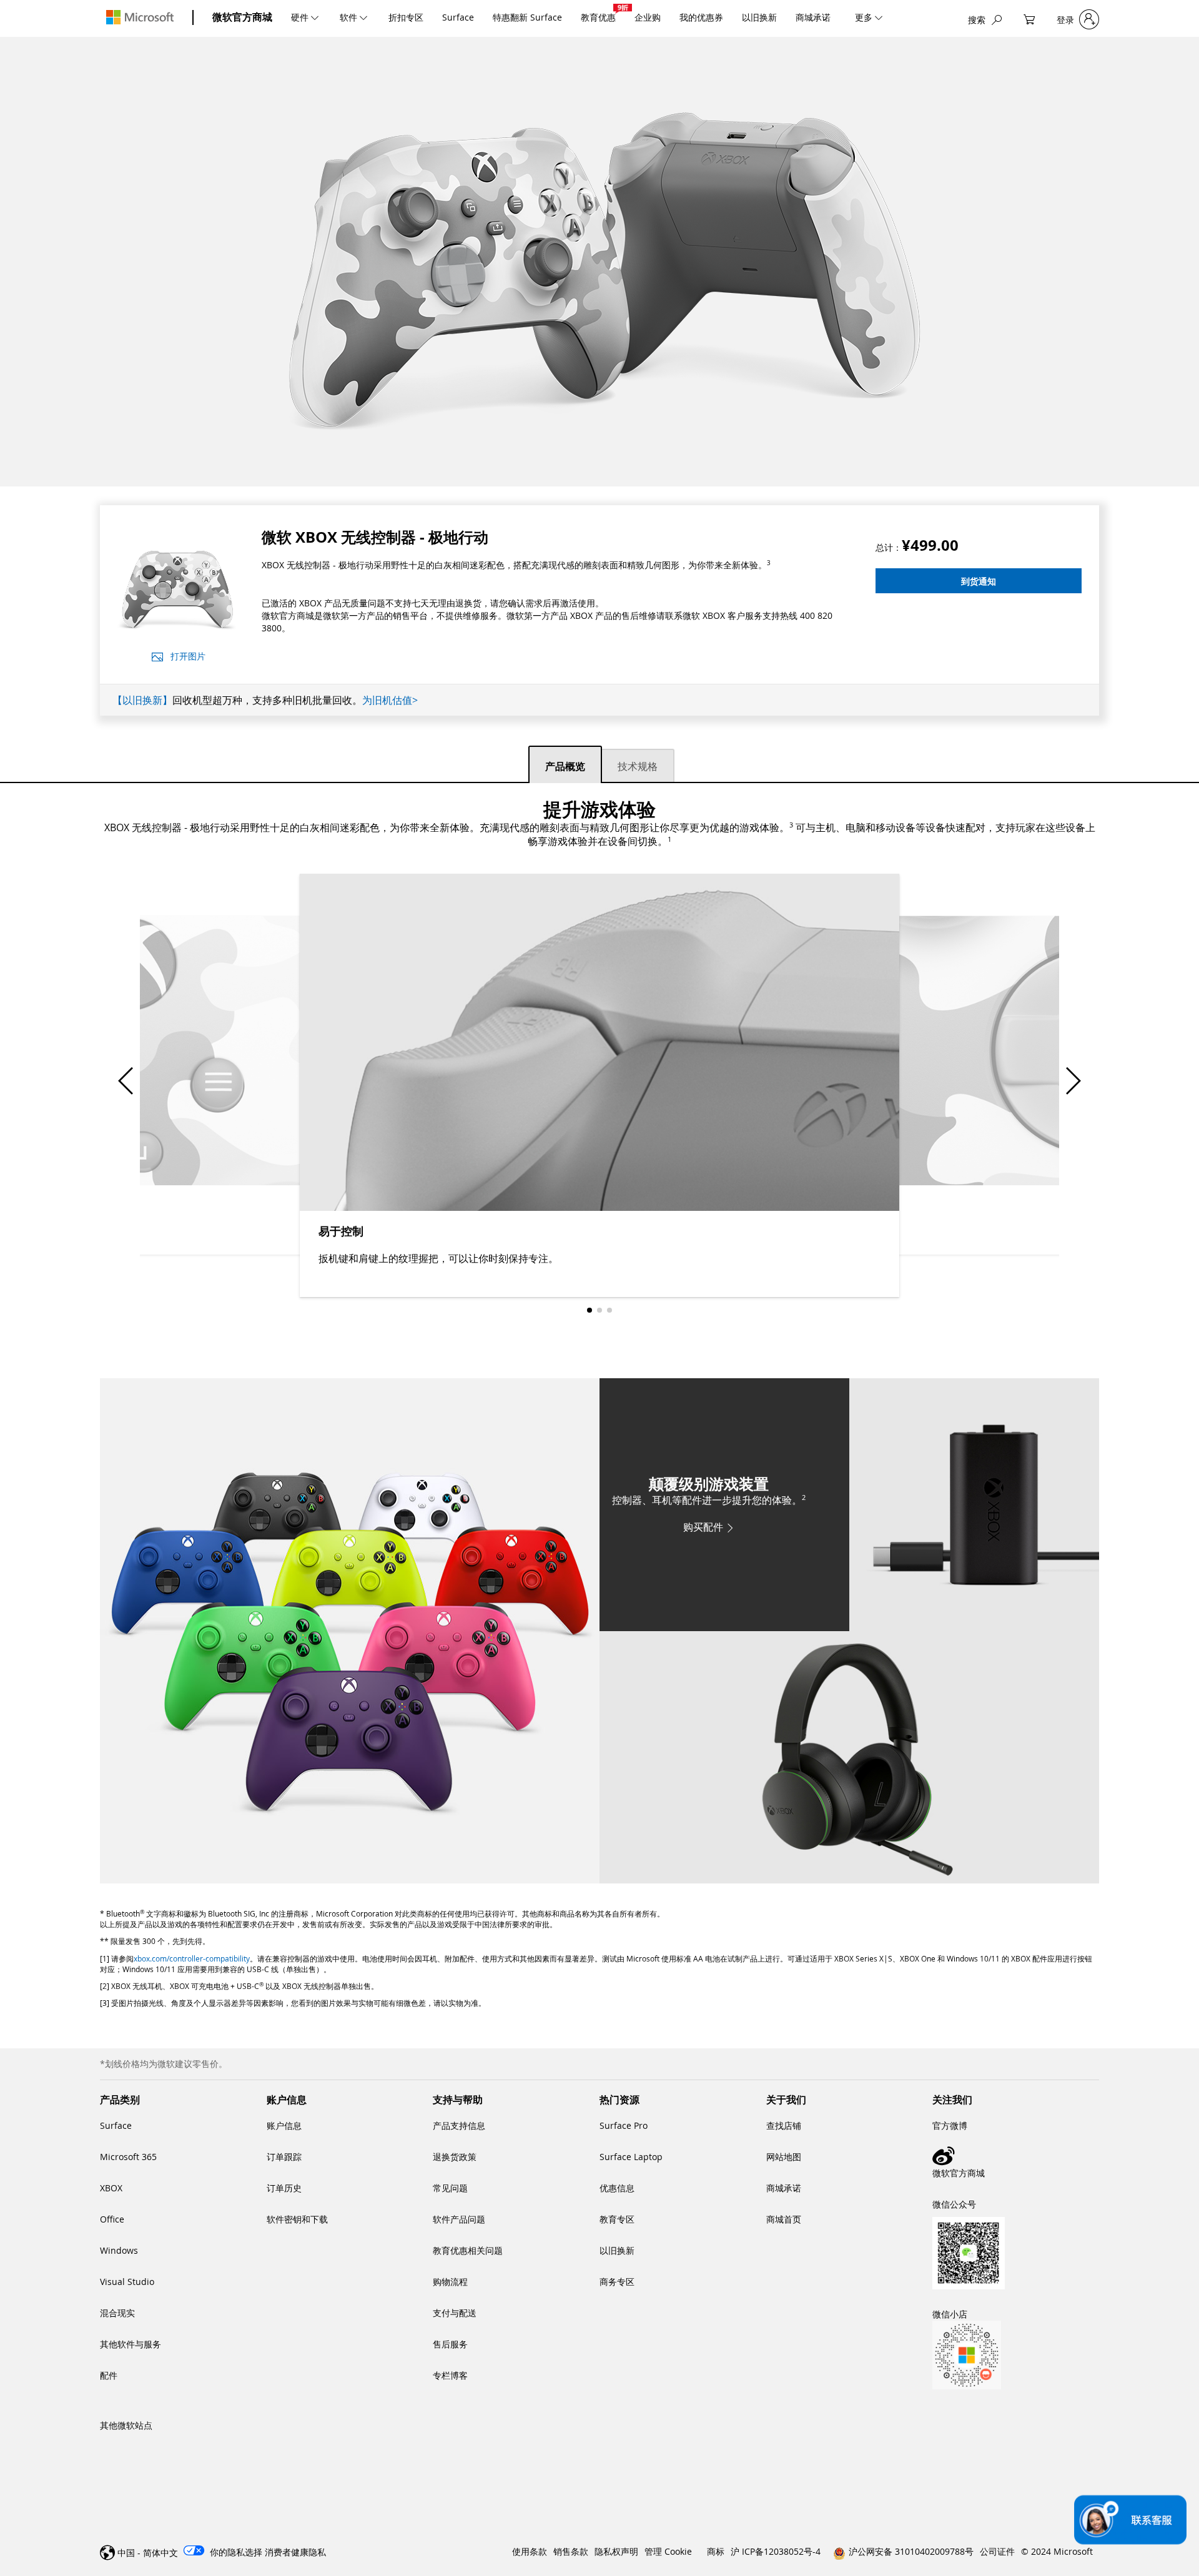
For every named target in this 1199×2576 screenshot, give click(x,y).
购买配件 (703, 1527)
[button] (979, 581)
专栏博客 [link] (450, 2375)
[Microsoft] (140, 17)
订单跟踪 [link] (284, 2157)
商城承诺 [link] (784, 2188)
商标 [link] (716, 2551)
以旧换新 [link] (617, 2250)
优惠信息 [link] (617, 2188)
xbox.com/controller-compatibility (192, 1958)
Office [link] (112, 2219)
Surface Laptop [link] (631, 2157)
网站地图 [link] (784, 2157)
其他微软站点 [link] (126, 2425)
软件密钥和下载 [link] (297, 2219)
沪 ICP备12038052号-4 (776, 2551)
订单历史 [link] (284, 2188)
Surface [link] (116, 2125)
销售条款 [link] (571, 2551)
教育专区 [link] (617, 2219)
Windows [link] (119, 2250)
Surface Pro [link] (624, 2125)
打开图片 (188, 656)
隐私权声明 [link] (616, 2551)
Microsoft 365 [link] (128, 2157)
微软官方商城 (242, 17)
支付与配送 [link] (455, 2313)
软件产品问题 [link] (459, 2219)
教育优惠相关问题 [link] (468, 2250)
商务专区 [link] (617, 2282)
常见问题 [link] (450, 2188)
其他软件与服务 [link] (131, 2344)
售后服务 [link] (450, 2344)
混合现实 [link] (117, 2313)
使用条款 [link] (530, 2551)
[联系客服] (1130, 2520)
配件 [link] (109, 2375)
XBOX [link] (111, 2188)
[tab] (565, 764)
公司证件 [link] (997, 2551)
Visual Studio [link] (127, 2282)
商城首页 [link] (784, 2219)
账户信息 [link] (284, 2125)
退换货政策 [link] (455, 2157)
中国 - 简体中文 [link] (148, 2553)
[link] (1016, 2156)
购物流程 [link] (450, 2282)
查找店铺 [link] (784, 2125)
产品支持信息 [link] (459, 2125)
